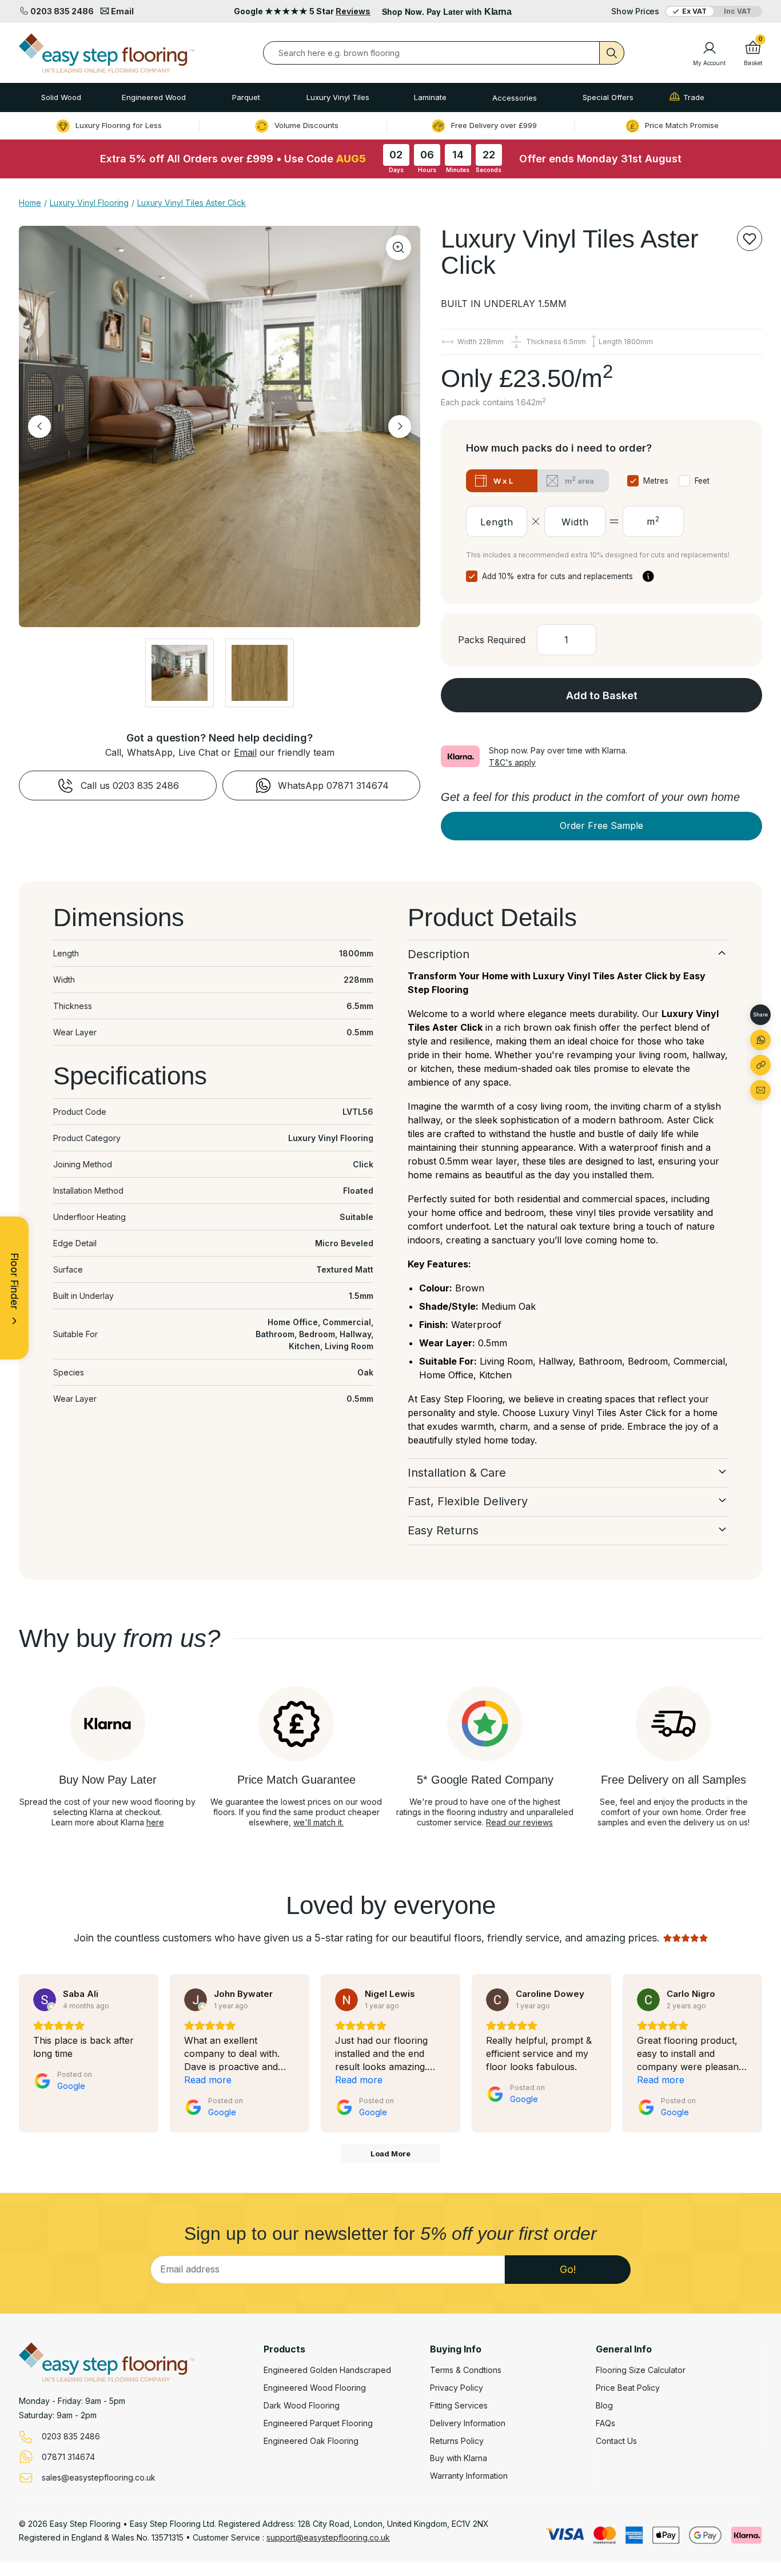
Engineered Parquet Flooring (318, 2423)
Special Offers (608, 97)
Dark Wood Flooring (302, 2406)
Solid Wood (61, 97)
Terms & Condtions (466, 2370)
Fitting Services (459, 2406)
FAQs (605, 2423)
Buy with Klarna (459, 2458)
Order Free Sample (601, 826)
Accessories (515, 98)
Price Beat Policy (628, 2388)
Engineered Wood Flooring (315, 2388)
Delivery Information (468, 2423)
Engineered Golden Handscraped (327, 2370)
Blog (604, 2406)
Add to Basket (602, 695)
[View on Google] (45, 2000)
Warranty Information (469, 2476)
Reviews (353, 11)
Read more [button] (208, 2080)
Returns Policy (457, 2441)
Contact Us (616, 2441)
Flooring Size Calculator (641, 2370)
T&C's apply (512, 762)
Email (245, 752)
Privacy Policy (457, 2388)
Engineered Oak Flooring (311, 2441)
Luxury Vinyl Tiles (338, 97)
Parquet (246, 97)
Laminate (430, 97)
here (155, 1822)
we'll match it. (318, 1822)
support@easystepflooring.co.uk (328, 2537)
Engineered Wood (154, 97)
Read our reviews (519, 1822)
